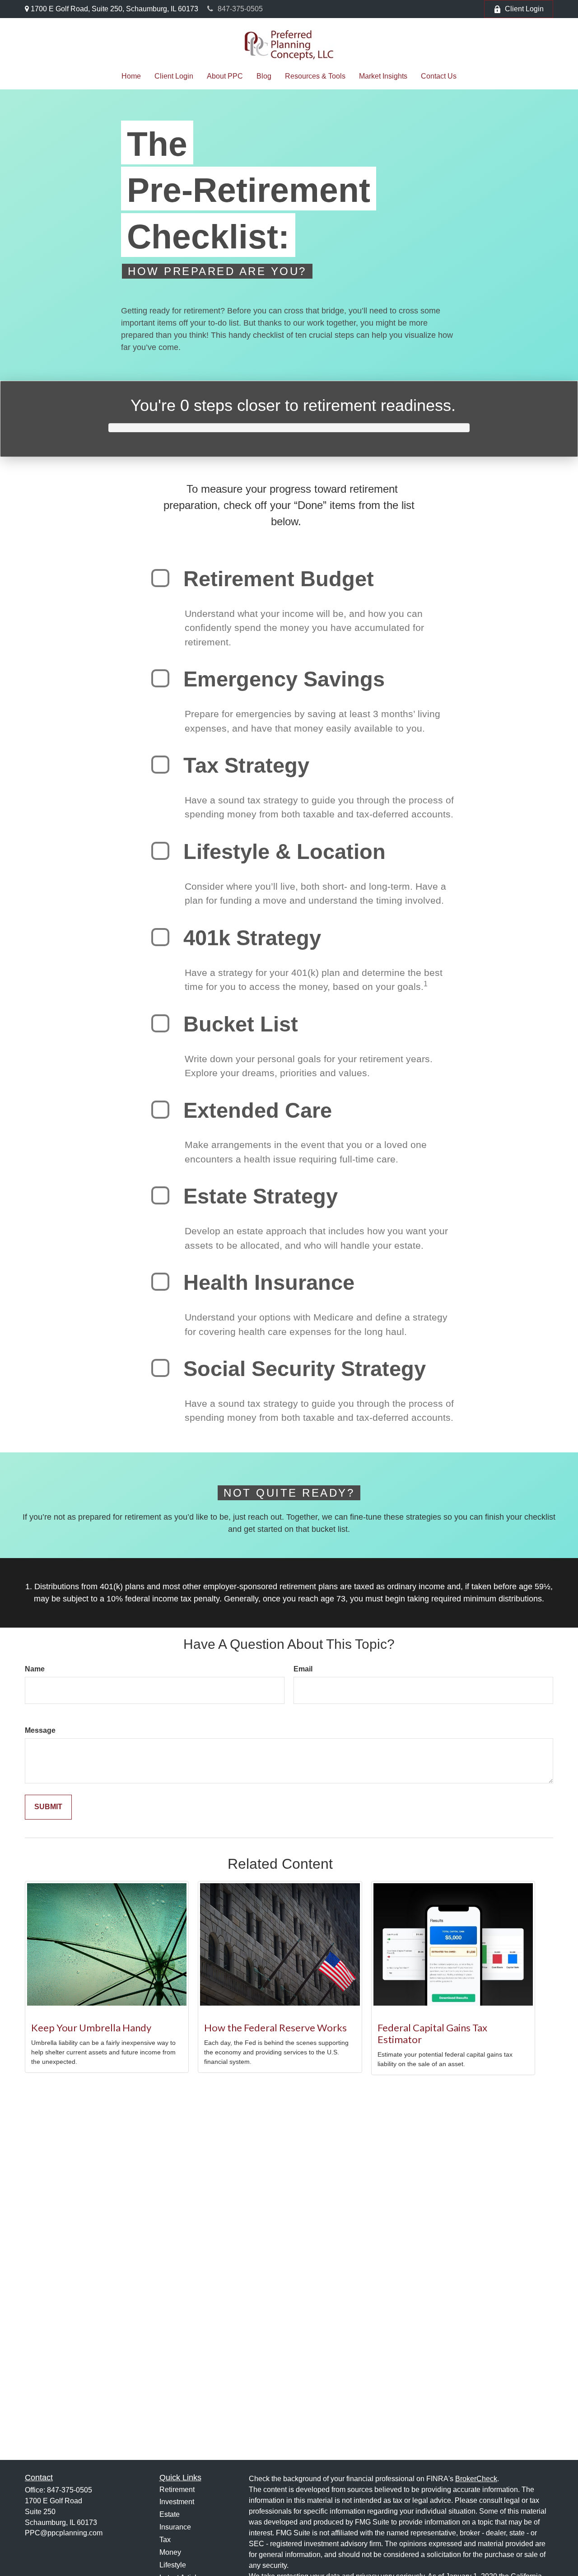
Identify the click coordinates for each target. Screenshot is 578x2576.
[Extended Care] (160, 1110)
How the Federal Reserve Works (275, 2028)
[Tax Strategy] (160, 765)
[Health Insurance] (160, 1282)
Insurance (175, 2527)
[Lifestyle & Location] (160, 851)
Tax (165, 2540)
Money (170, 2552)
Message (40, 1730)
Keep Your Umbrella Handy (91, 2028)
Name (35, 1669)
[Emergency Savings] (160, 678)
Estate (170, 2514)
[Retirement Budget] (160, 578)
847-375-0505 (240, 9)
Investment (177, 2502)
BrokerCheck (476, 2479)
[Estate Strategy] (160, 1195)
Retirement (177, 2490)
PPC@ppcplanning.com (64, 2533)
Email (303, 1669)
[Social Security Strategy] (160, 1368)
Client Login (524, 9)
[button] (131, 76)
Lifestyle (173, 2565)
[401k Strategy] (160, 937)
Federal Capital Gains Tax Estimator (432, 2033)
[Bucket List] (160, 1023)
